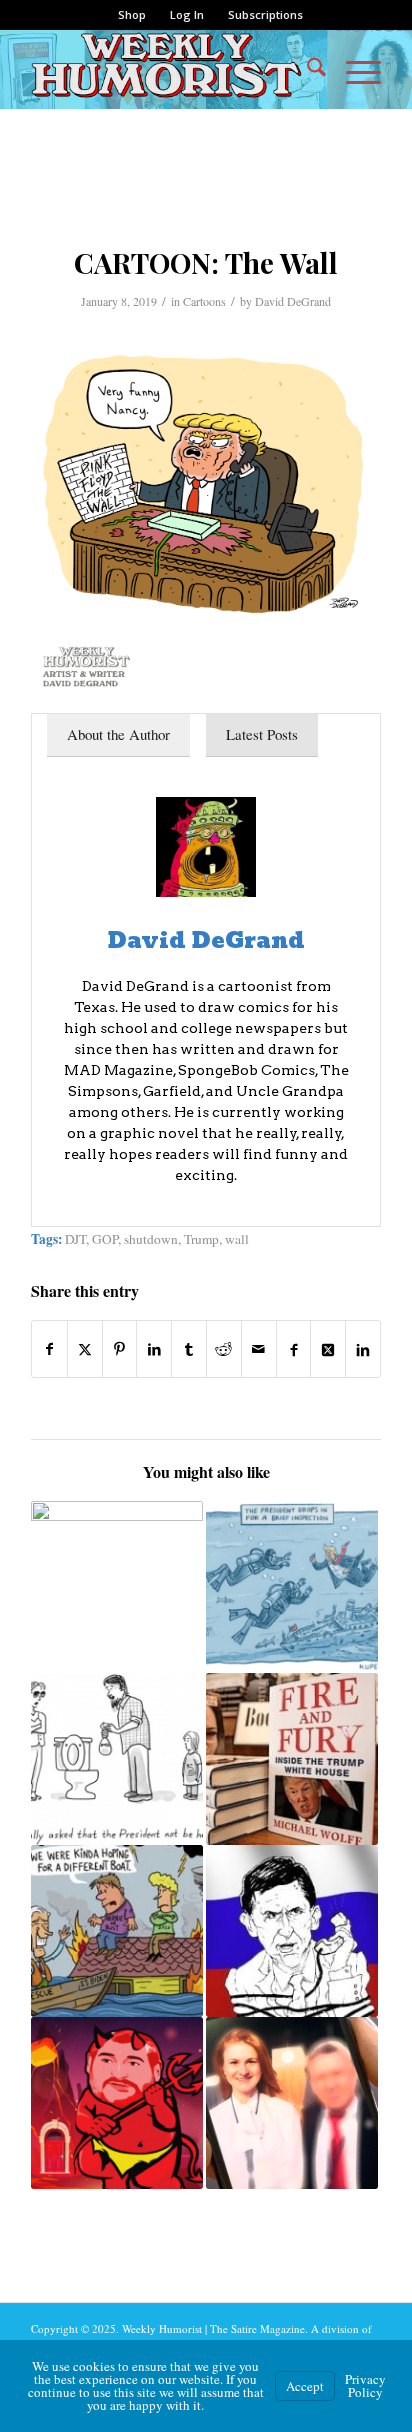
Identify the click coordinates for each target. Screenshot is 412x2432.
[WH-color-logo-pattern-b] (171, 69)
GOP (105, 1239)
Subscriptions (265, 14)
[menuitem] (132, 15)
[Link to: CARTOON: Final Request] (117, 1759)
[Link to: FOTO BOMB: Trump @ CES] (117, 1587)
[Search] (306, 69)
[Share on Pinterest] (120, 1349)
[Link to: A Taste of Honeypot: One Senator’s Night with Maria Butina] (292, 2103)
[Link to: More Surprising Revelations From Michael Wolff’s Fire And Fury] (292, 1759)
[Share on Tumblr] (189, 1349)
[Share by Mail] (259, 1349)
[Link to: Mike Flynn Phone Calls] (292, 1931)
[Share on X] (85, 1349)
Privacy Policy (365, 2385)
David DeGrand (293, 301)
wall (237, 1239)
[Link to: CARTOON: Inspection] (292, 1587)
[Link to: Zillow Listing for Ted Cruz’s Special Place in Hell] (117, 2103)
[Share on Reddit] (224, 1349)
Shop (132, 14)
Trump (201, 1239)
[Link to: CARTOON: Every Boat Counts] (117, 1931)
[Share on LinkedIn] (154, 1349)
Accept (305, 2386)
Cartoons (204, 301)
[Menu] (353, 69)
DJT (75, 1239)
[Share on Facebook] (49, 1349)
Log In (187, 14)
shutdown (151, 1239)
